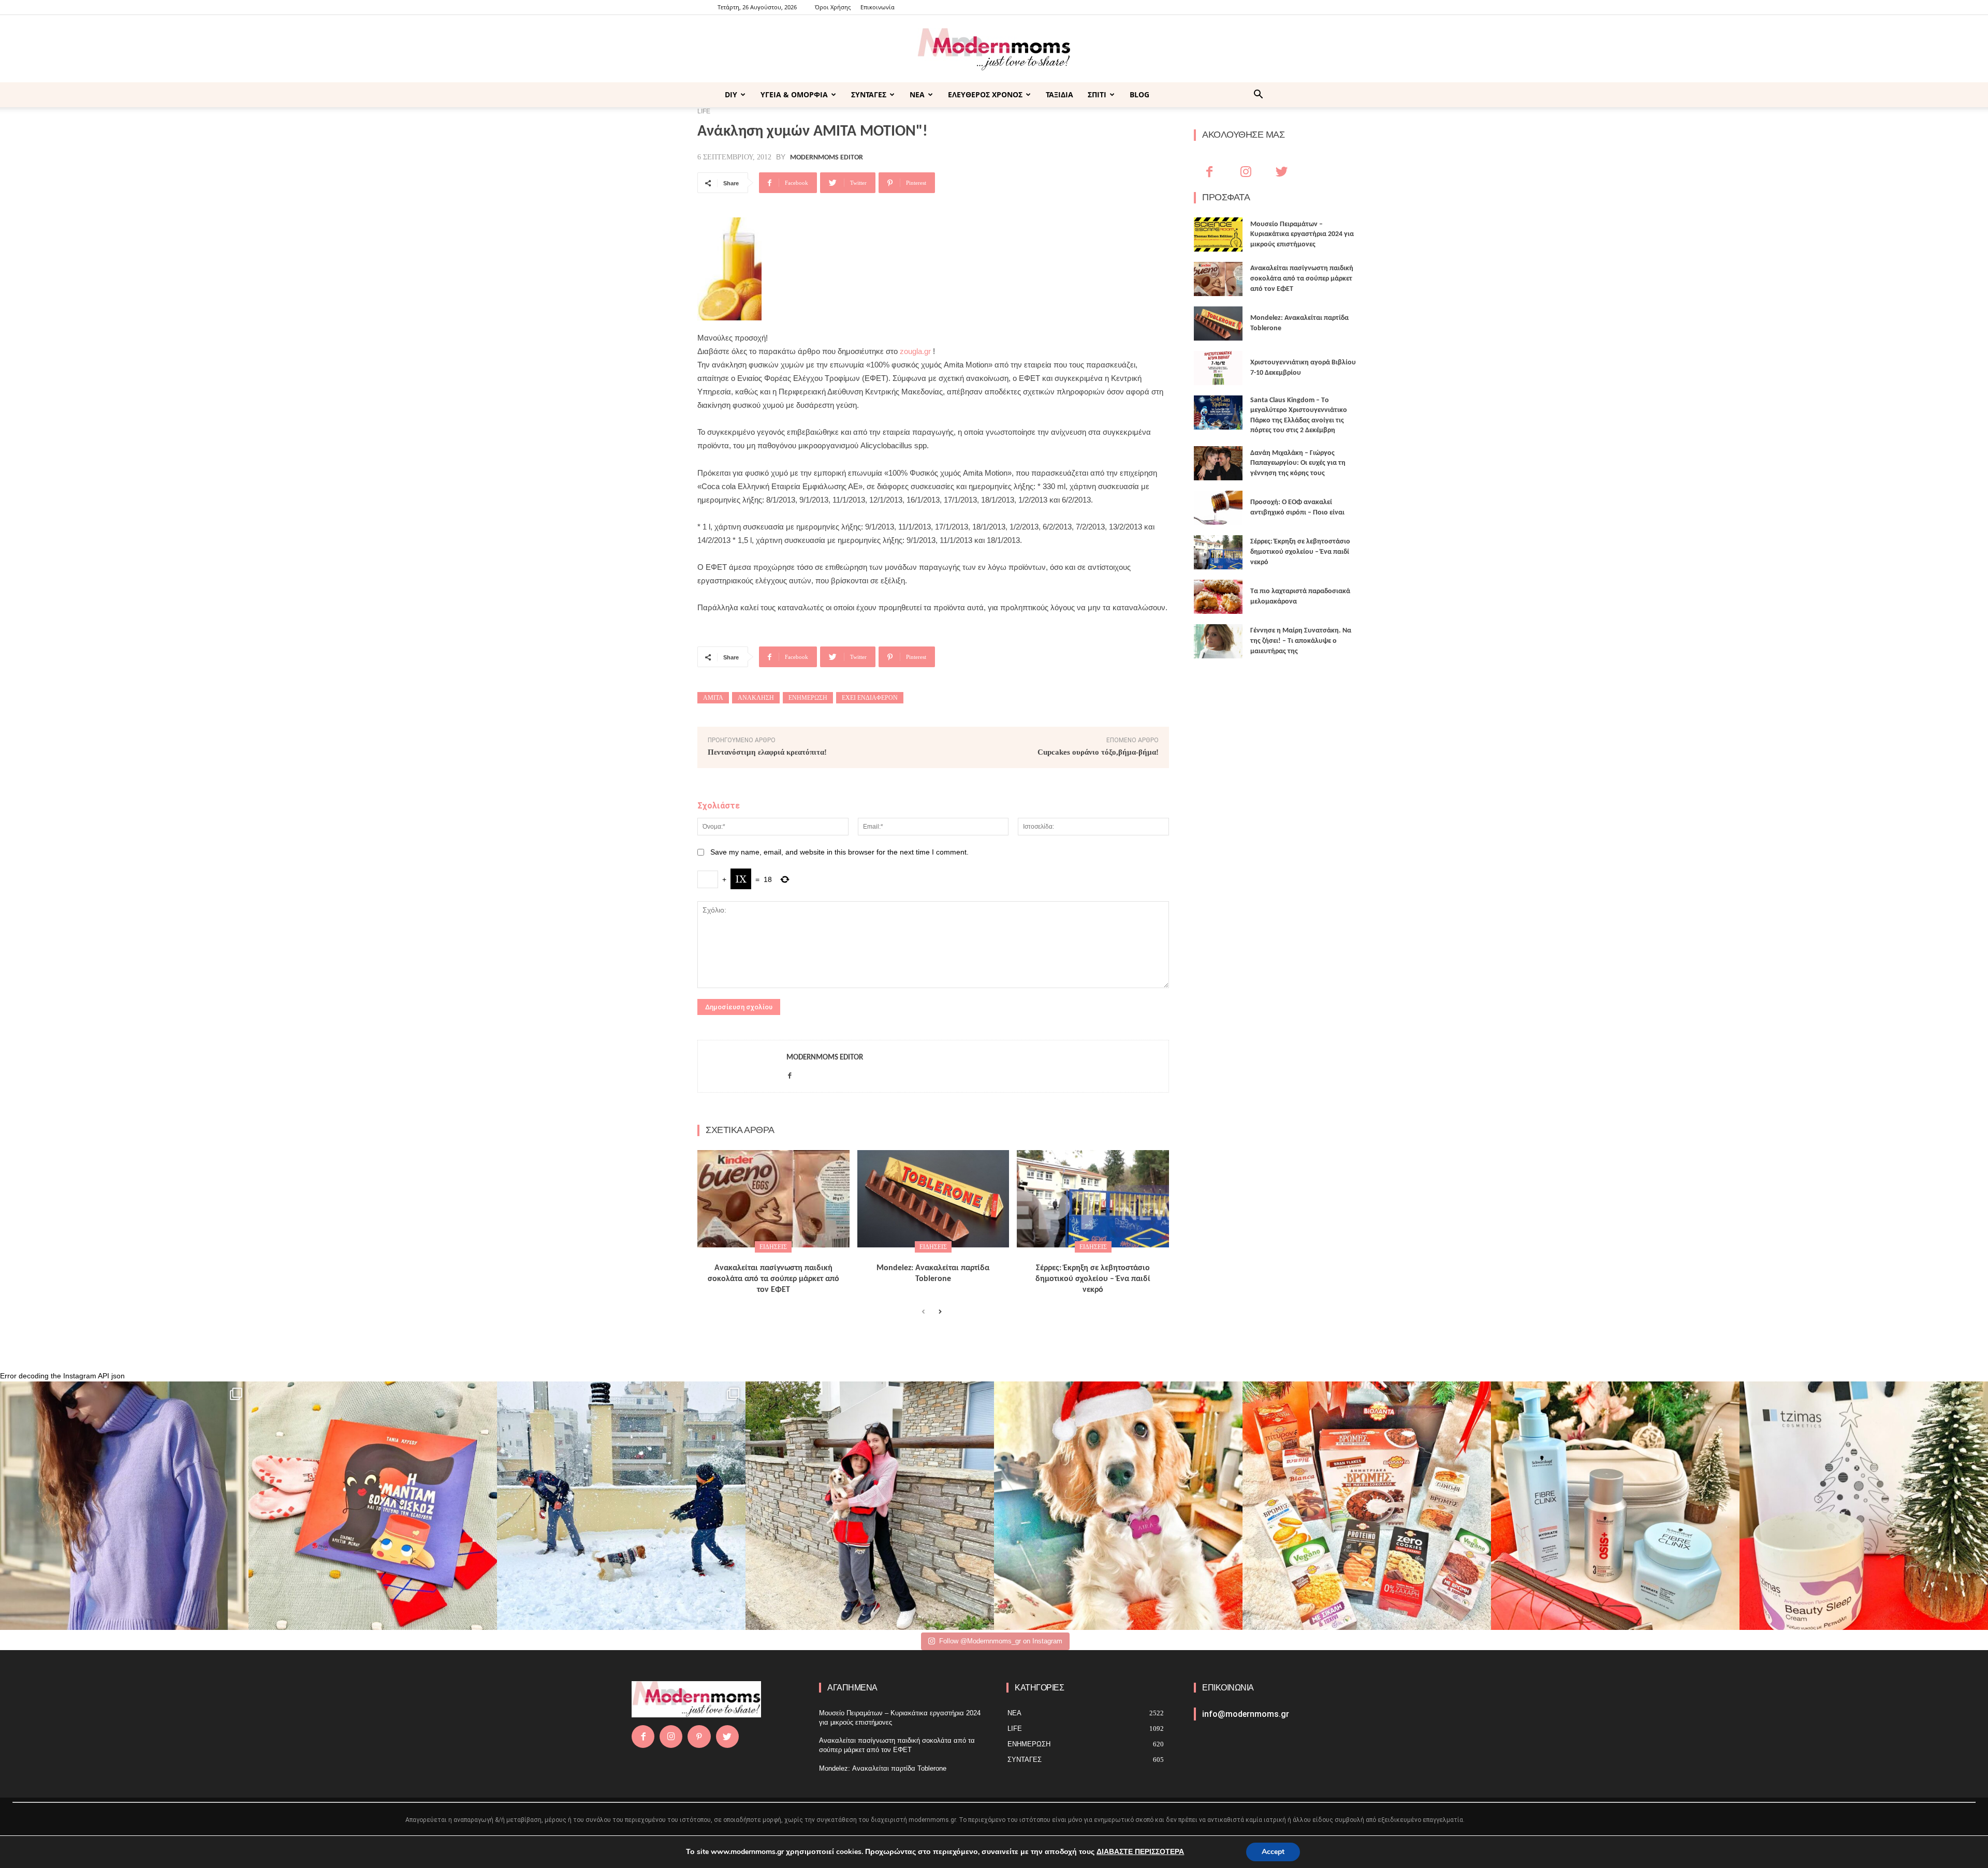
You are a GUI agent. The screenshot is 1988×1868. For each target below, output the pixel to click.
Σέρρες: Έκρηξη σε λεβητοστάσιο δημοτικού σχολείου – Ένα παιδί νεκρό (1093, 1279)
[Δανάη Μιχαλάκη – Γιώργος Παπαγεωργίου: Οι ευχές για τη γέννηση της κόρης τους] (1218, 463)
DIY (731, 94)
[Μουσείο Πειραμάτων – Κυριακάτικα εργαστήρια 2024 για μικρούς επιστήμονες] (1218, 234)
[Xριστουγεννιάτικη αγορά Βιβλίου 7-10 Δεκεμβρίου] (1218, 368)
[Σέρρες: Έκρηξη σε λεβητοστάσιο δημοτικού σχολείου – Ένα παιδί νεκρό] (1093, 1199)
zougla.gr (915, 351)
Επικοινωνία (878, 7)
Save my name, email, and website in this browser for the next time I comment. (839, 852)
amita (713, 698)
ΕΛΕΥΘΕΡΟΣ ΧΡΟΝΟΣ (985, 94)
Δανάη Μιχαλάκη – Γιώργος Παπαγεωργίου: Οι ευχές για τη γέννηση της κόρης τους (1298, 463)
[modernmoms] (994, 49)
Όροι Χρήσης (833, 7)
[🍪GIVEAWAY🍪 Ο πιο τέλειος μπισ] (1367, 1506)
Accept (1273, 1852)
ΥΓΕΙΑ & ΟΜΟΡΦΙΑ (794, 94)
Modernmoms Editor (827, 158)
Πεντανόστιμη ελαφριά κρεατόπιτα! (767, 752)
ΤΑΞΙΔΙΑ (1059, 94)
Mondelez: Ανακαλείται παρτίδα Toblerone (883, 1768)
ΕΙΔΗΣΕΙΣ (773, 1247)
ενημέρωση (808, 698)
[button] (1258, 95)
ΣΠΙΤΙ (1097, 94)
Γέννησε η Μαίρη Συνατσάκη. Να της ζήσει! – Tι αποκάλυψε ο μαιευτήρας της (1301, 641)
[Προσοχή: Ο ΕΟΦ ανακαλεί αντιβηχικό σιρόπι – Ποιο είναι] (1218, 508)
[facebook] (790, 1074)
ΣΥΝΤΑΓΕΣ (869, 94)
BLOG (1139, 94)
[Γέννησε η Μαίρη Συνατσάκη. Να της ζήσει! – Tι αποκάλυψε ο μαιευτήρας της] (1218, 641)
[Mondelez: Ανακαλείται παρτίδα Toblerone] (933, 1199)
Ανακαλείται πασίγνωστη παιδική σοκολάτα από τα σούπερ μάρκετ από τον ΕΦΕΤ (773, 1279)
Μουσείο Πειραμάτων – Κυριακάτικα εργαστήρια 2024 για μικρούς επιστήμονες (1302, 234)
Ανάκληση (756, 698)
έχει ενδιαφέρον (870, 698)
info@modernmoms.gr (1246, 1714)
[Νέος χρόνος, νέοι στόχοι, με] (870, 1506)
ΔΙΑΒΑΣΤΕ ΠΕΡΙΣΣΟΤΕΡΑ (1140, 1852)
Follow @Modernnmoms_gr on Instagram (1001, 1641)
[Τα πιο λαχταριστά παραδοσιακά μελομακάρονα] (1218, 597)
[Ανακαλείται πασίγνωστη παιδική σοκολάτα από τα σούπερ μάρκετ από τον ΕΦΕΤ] (773, 1199)
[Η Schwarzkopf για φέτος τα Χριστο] (1615, 1506)
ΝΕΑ (917, 94)
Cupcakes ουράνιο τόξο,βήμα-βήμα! (1098, 752)
